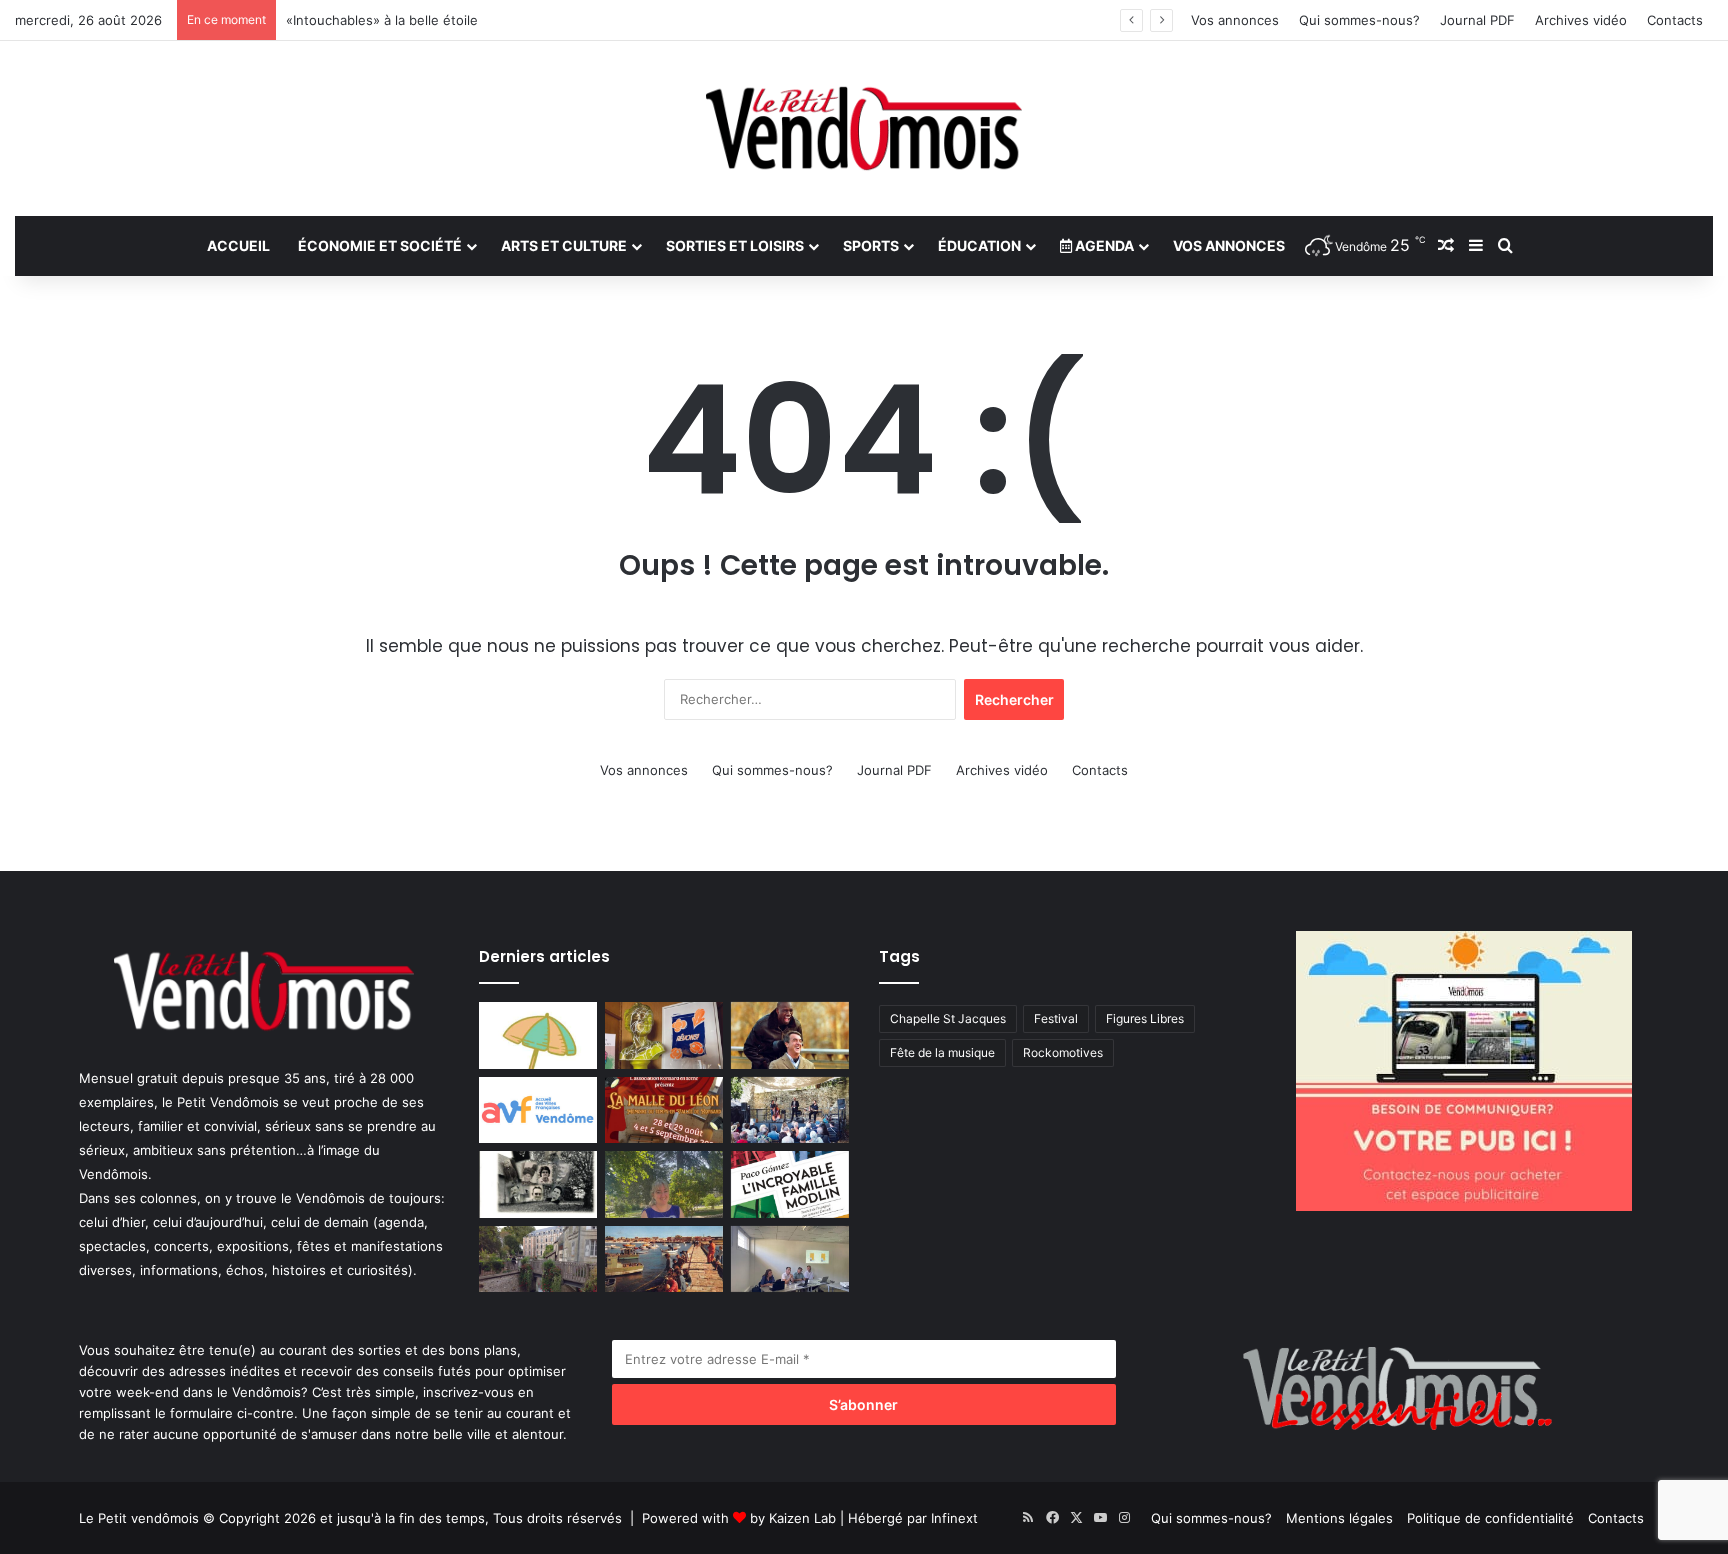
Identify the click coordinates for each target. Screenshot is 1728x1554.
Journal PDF (1477, 20)
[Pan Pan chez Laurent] (664, 1035)
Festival (1056, 1018)
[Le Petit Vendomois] (864, 128)
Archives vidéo (1581, 20)
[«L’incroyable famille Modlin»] (790, 1184)
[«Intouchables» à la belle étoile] (790, 1035)
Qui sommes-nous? (1359, 20)
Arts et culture (564, 245)
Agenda (1103, 245)
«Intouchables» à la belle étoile (382, 20)
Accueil (238, 245)
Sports (871, 245)
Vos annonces (1235, 20)
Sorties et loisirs (735, 245)
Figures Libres (1145, 1018)
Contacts (1675, 20)
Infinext (954, 1518)
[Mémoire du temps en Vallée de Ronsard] (664, 1110)
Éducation (979, 245)
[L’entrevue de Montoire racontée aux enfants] (664, 1184)
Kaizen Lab (802, 1518)
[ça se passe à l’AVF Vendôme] (538, 1110)
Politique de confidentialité (1490, 1518)
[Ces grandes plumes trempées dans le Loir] (538, 1259)
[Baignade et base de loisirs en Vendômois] (538, 1035)
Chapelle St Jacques (948, 1018)
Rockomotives (1063, 1052)
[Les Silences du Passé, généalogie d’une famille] (538, 1184)
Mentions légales (1339, 1518)
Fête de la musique (942, 1052)
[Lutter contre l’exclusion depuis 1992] (790, 1259)
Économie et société (380, 245)
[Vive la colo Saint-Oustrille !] (664, 1259)
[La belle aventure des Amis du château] (790, 1110)
